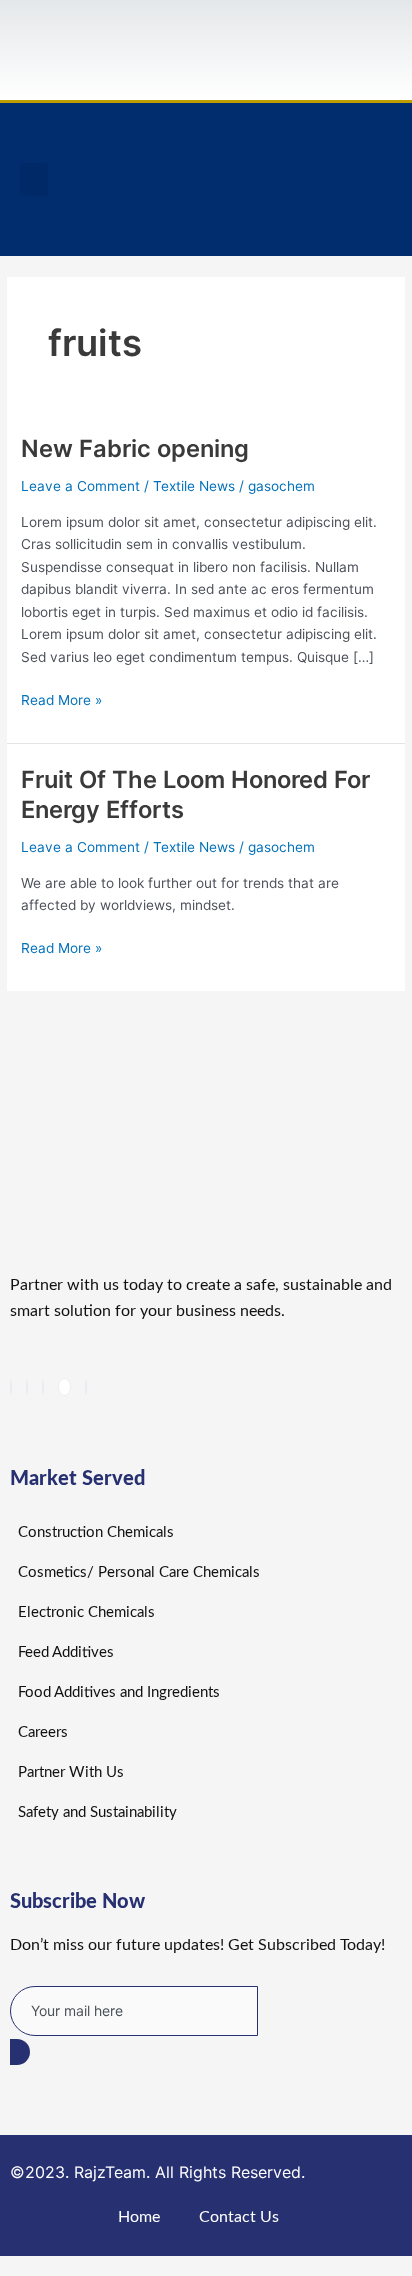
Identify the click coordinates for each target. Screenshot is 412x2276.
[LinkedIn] (43, 1387)
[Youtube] (64, 1387)
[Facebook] (11, 1387)
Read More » (61, 698)
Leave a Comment (80, 486)
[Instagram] (86, 1387)
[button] (34, 179)
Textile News (194, 486)
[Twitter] (27, 1387)
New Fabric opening (135, 448)
